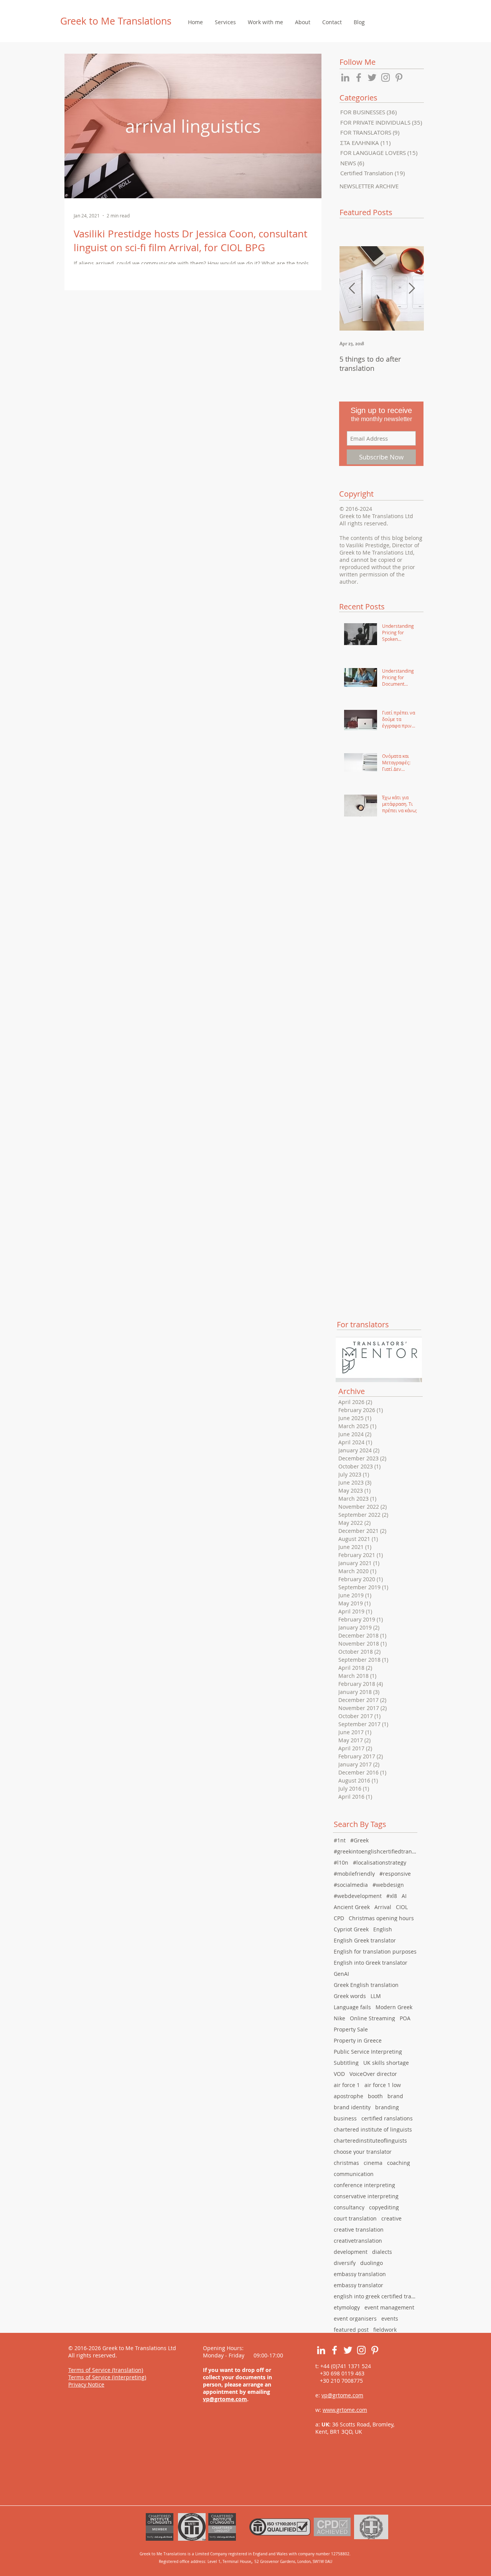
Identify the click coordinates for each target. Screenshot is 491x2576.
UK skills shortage (386, 2063)
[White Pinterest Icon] (375, 2350)
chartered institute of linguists (373, 2129)
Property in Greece (358, 2040)
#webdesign (388, 1885)
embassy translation (360, 2274)
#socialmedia (351, 1885)
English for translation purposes (375, 1951)
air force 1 (347, 2085)
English (383, 1929)
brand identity (352, 2107)
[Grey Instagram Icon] (386, 77)
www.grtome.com (345, 2410)
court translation (355, 2218)
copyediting (384, 2207)
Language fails (352, 2007)
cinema (373, 2163)
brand (395, 2096)
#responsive (395, 1874)
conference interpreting (364, 2185)
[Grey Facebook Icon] (359, 77)
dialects (382, 2252)
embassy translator (358, 2285)
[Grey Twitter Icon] (372, 77)
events (390, 2318)
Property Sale (351, 2029)
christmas (346, 2163)
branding (387, 2107)
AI (404, 1896)
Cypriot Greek (351, 1929)
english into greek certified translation (376, 2296)
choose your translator (363, 2152)
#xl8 (392, 1896)
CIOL (402, 1907)
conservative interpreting (366, 2196)
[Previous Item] (352, 289)
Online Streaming (372, 2018)
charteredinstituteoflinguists (370, 2141)
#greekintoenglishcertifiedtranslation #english (376, 1851)
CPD (339, 1918)
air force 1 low (383, 2085)
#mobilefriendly (354, 1874)
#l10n (341, 1862)
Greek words (350, 1996)
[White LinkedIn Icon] (321, 2350)
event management (389, 2307)
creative (391, 2218)
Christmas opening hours (381, 1918)
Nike (339, 2018)
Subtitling (346, 2063)
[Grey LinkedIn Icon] (345, 77)
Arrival (383, 1907)
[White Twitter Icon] (348, 2350)
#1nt (340, 1840)
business (345, 2118)
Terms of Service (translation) (106, 2370)
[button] (225, 22)
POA (405, 2018)
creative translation (359, 2230)
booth (375, 2096)
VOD (339, 2074)
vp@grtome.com (225, 2399)
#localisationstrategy (380, 1862)
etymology (347, 2307)
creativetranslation (358, 2241)
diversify (345, 2263)
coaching (399, 2163)
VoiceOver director (373, 2074)
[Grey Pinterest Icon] (399, 77)
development (351, 2252)
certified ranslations (387, 2118)
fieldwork (385, 2330)
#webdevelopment (358, 1896)
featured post (351, 2330)
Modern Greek (394, 2007)
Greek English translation (366, 1985)
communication (354, 2174)
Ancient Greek (352, 1907)
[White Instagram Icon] (361, 2350)
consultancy (349, 2207)
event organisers (355, 2318)
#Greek (359, 1840)
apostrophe (348, 2096)
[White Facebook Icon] (334, 2350)
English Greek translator (365, 1940)
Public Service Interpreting (368, 2052)
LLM (376, 1996)
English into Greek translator (371, 1963)
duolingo (372, 2263)
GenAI (341, 1974)
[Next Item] (412, 289)
